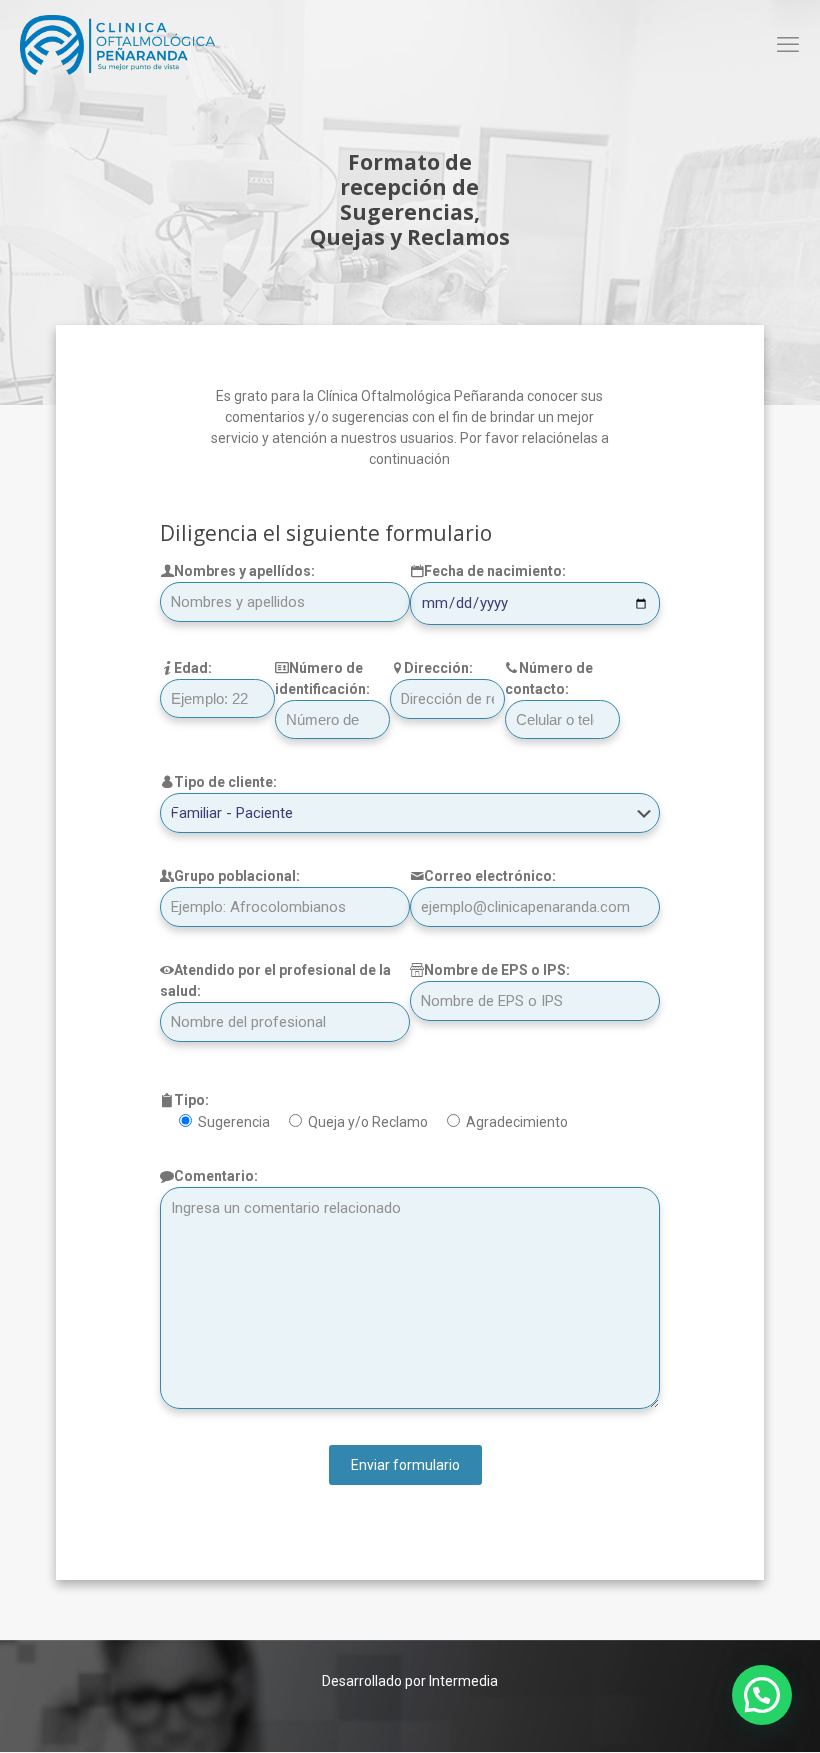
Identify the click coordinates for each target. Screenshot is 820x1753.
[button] (762, 1695)
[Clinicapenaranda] (117, 45)
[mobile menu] (788, 45)
